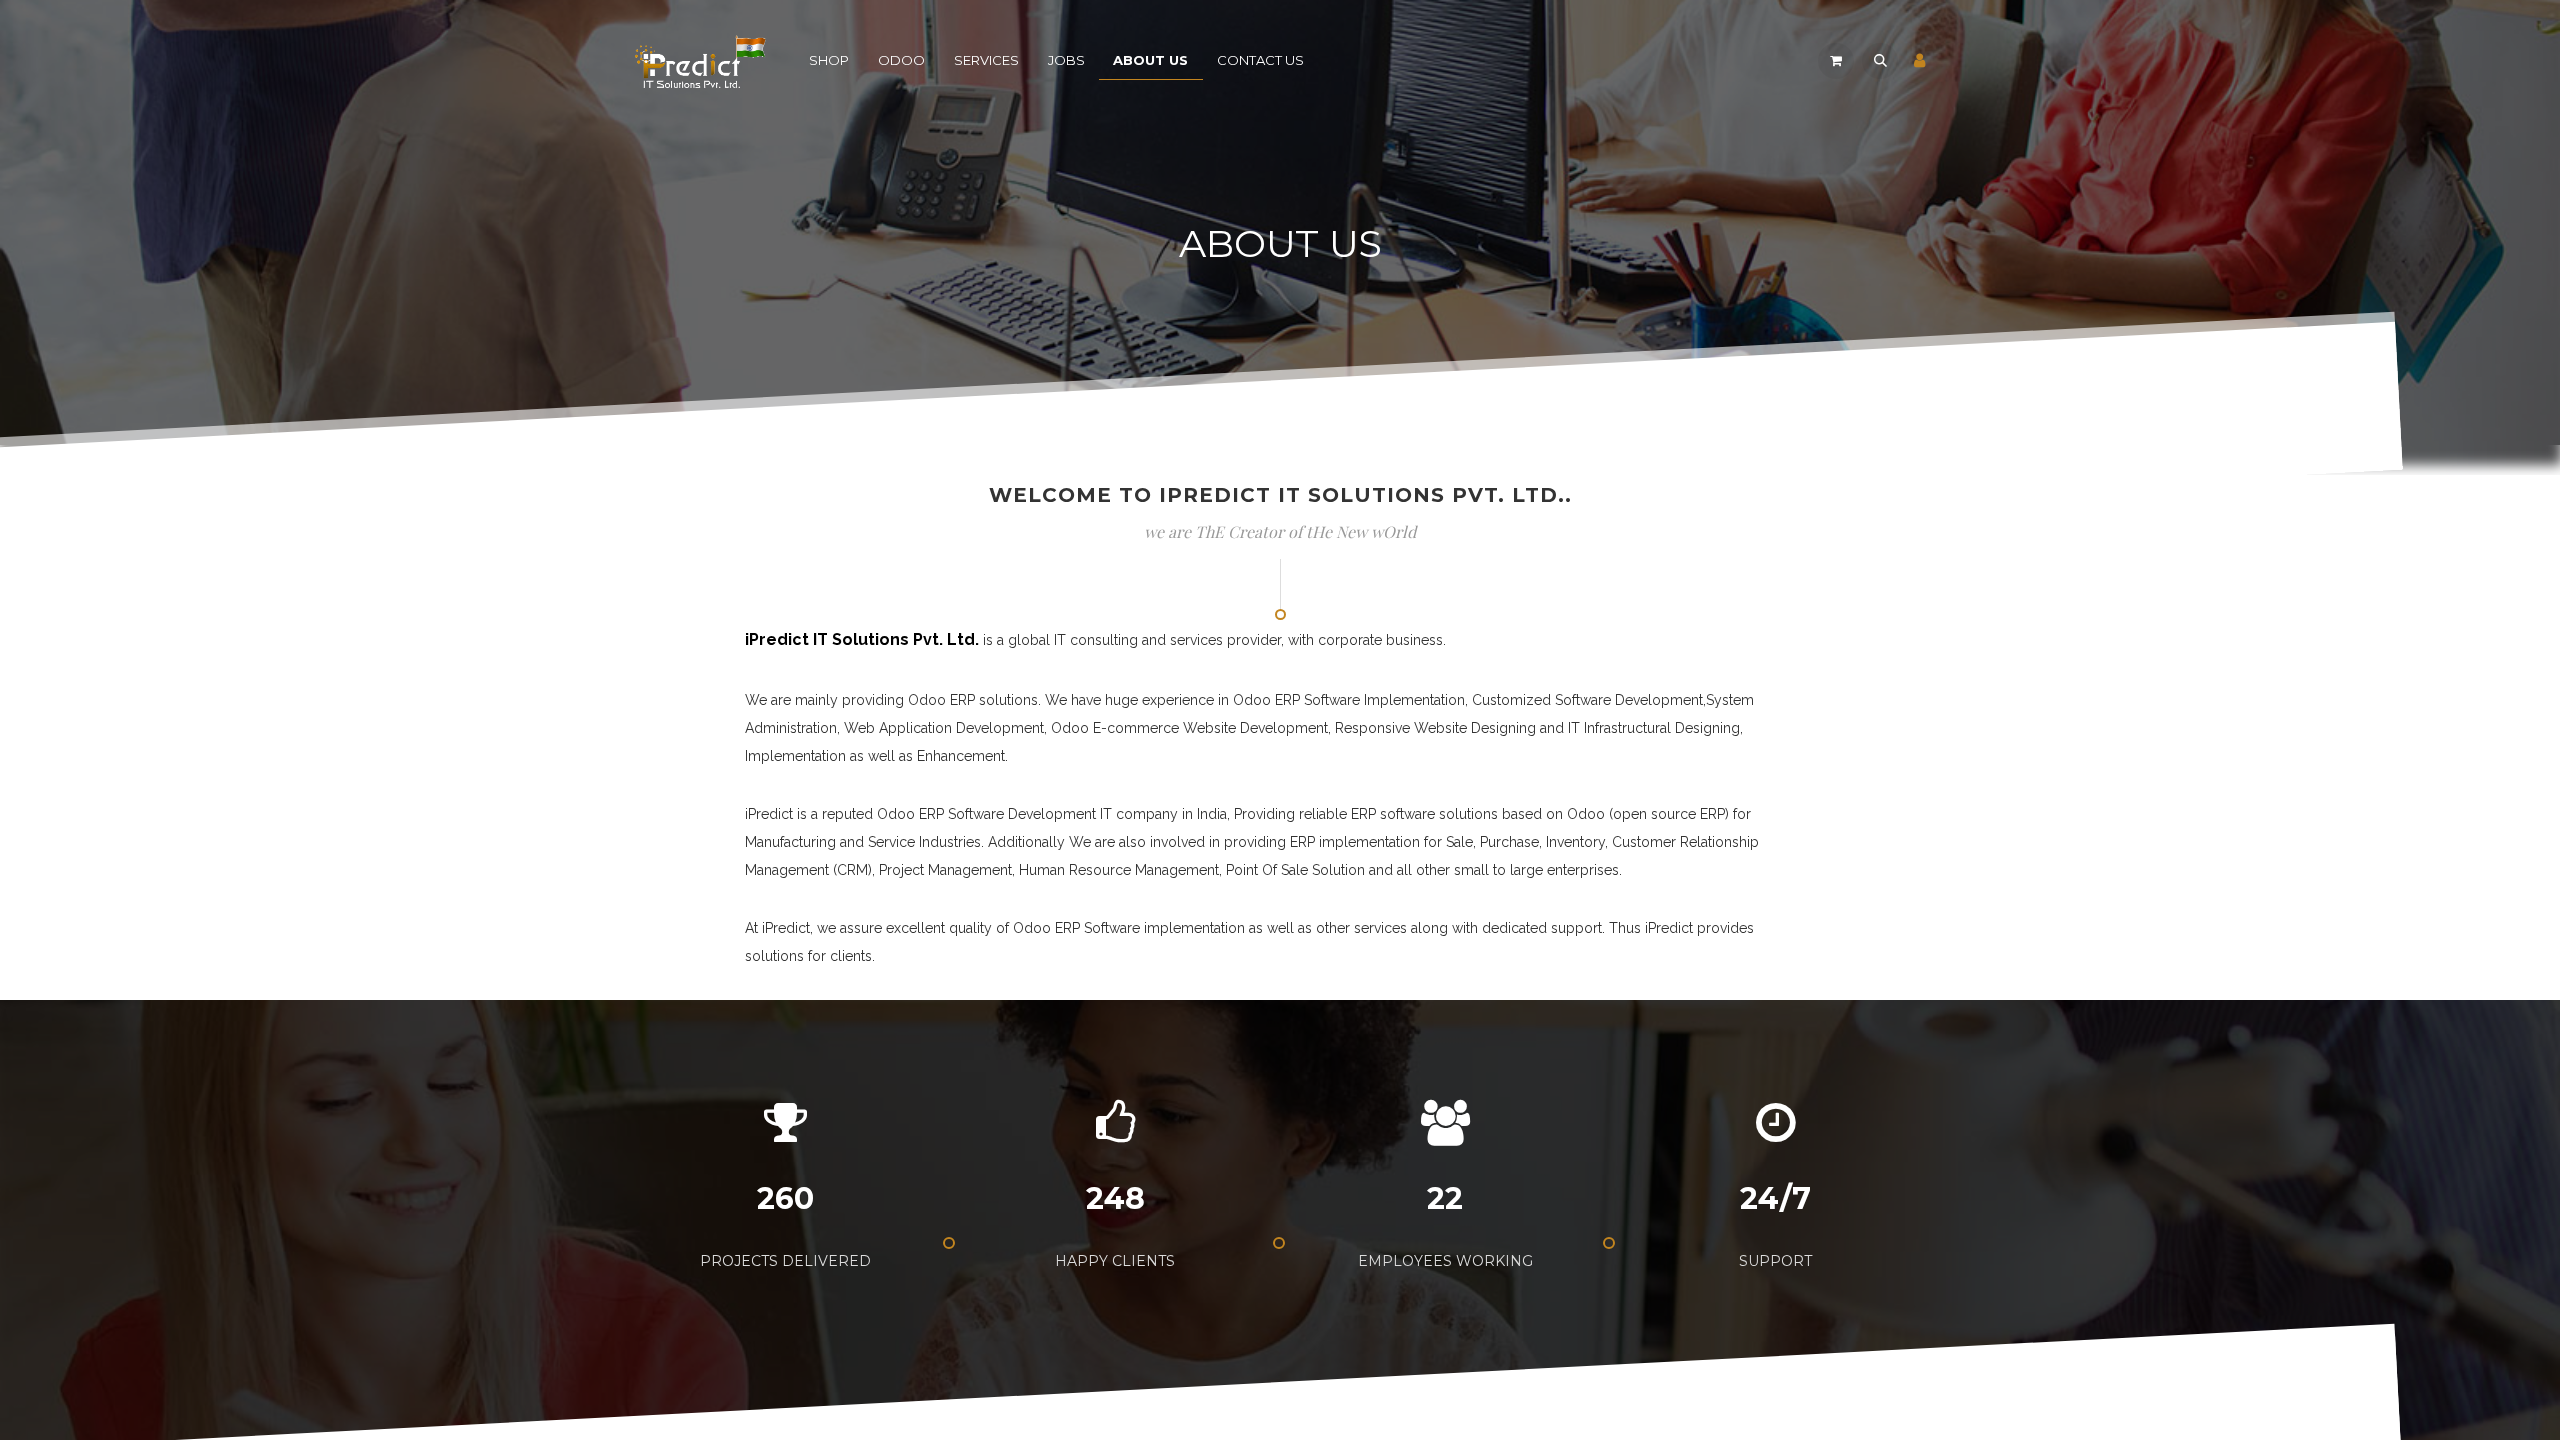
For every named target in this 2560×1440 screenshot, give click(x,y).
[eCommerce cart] (1836, 61)
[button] (1880, 61)
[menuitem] (829, 61)
